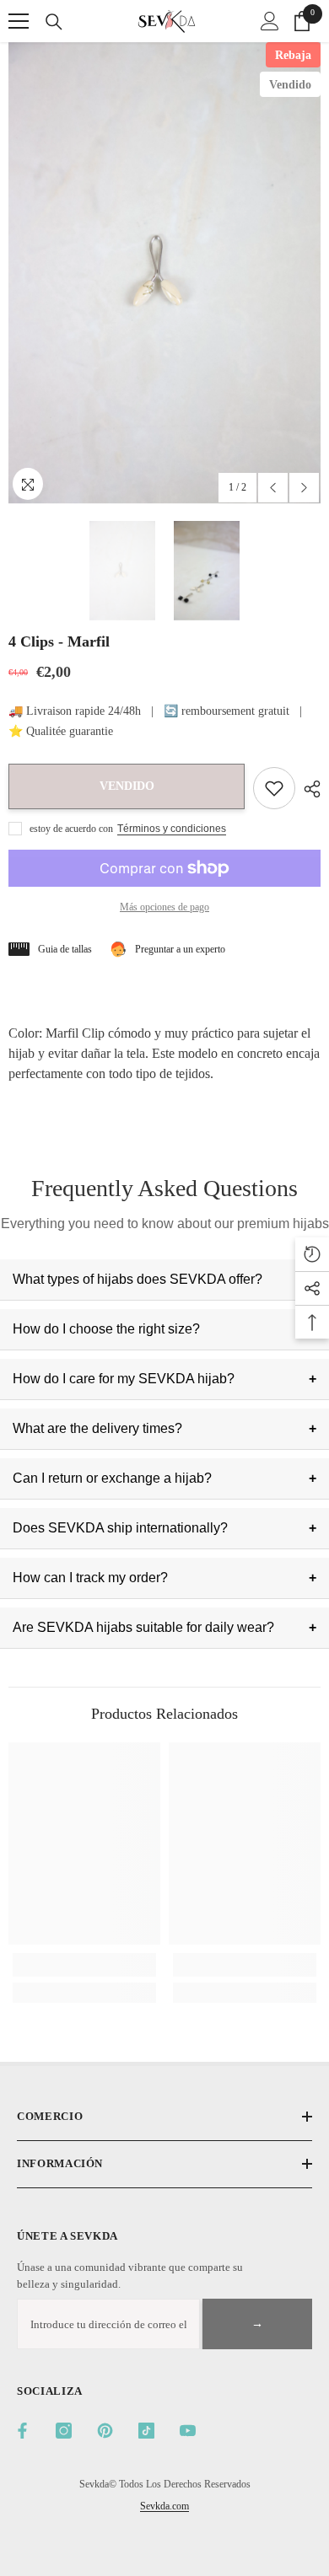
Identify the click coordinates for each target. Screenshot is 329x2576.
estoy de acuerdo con (71, 829)
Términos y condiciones (172, 829)
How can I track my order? (90, 1578)
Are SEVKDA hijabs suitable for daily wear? (143, 1627)
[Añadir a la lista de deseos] (274, 788)
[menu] (19, 21)
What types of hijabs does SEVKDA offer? (138, 1279)
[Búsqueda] (54, 22)
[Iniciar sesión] (270, 21)
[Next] (304, 488)
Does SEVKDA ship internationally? (120, 1528)
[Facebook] (22, 2431)
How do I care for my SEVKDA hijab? (124, 1379)
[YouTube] (188, 2431)
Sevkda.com (164, 2506)
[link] (84, 1965)
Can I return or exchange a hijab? (112, 1478)
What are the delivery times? (97, 1428)
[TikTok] (146, 2431)
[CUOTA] (308, 789)
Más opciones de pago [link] (164, 907)
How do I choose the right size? (106, 1329)
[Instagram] (64, 2431)
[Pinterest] (105, 2431)
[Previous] (273, 488)
